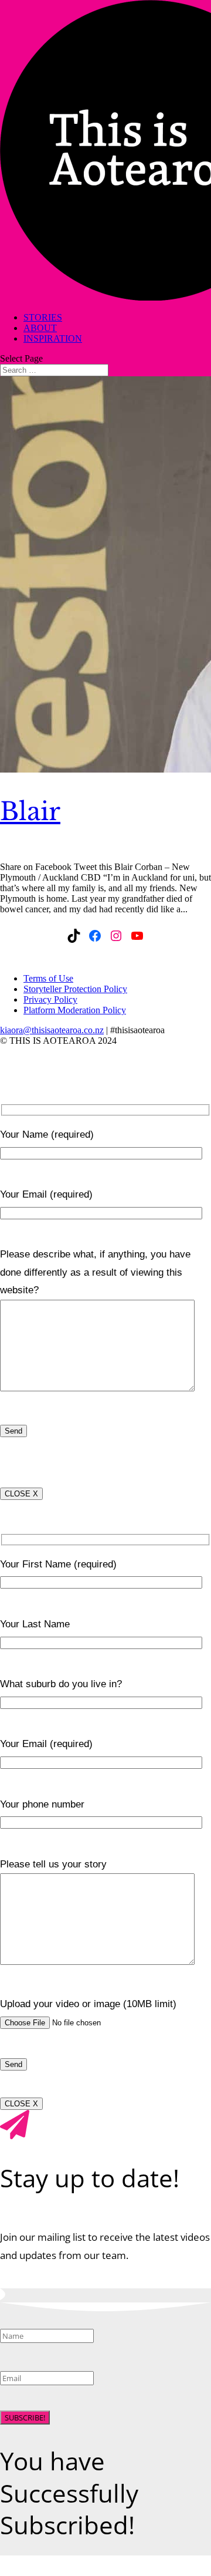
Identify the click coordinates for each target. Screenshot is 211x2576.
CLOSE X (21, 1494)
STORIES (43, 317)
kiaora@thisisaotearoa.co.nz (52, 1030)
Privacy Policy (50, 999)
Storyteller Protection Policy (75, 989)
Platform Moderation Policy (75, 1010)
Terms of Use (48, 978)
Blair (30, 811)
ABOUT (40, 328)
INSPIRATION (53, 338)
